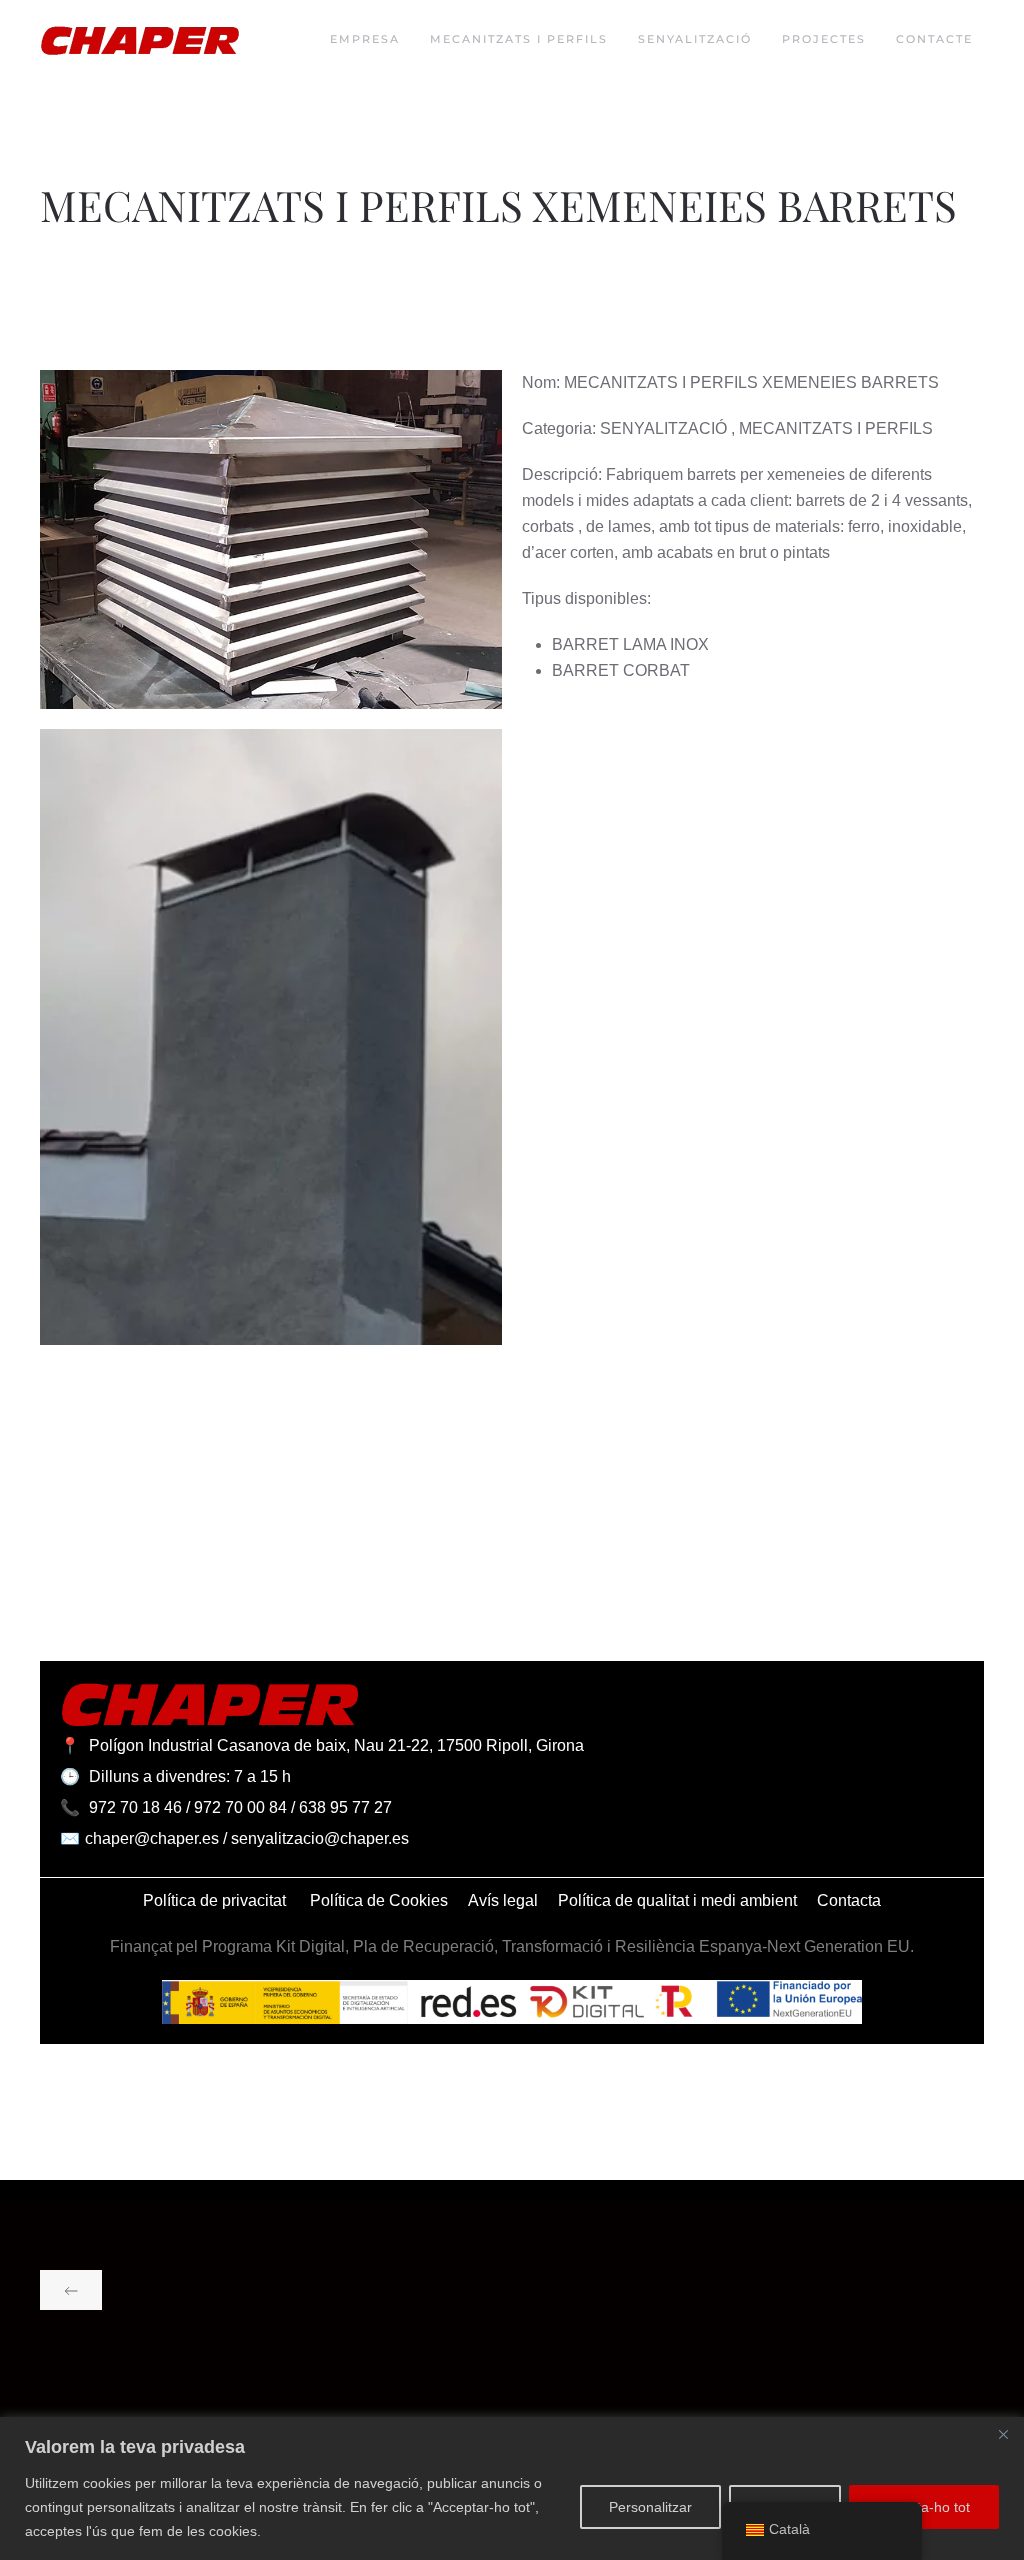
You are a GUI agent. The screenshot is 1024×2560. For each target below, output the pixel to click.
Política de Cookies (379, 1900)
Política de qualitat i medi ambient (677, 1900)
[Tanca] (1003, 2434)
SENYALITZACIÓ (695, 39)
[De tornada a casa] (140, 40)
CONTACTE (934, 39)
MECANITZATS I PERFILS (519, 39)
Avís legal (503, 1900)
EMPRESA (365, 39)
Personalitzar (650, 2507)
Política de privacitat (216, 1900)
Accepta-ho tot (924, 2507)
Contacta (849, 1900)
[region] (512, 2488)
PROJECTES (824, 39)
